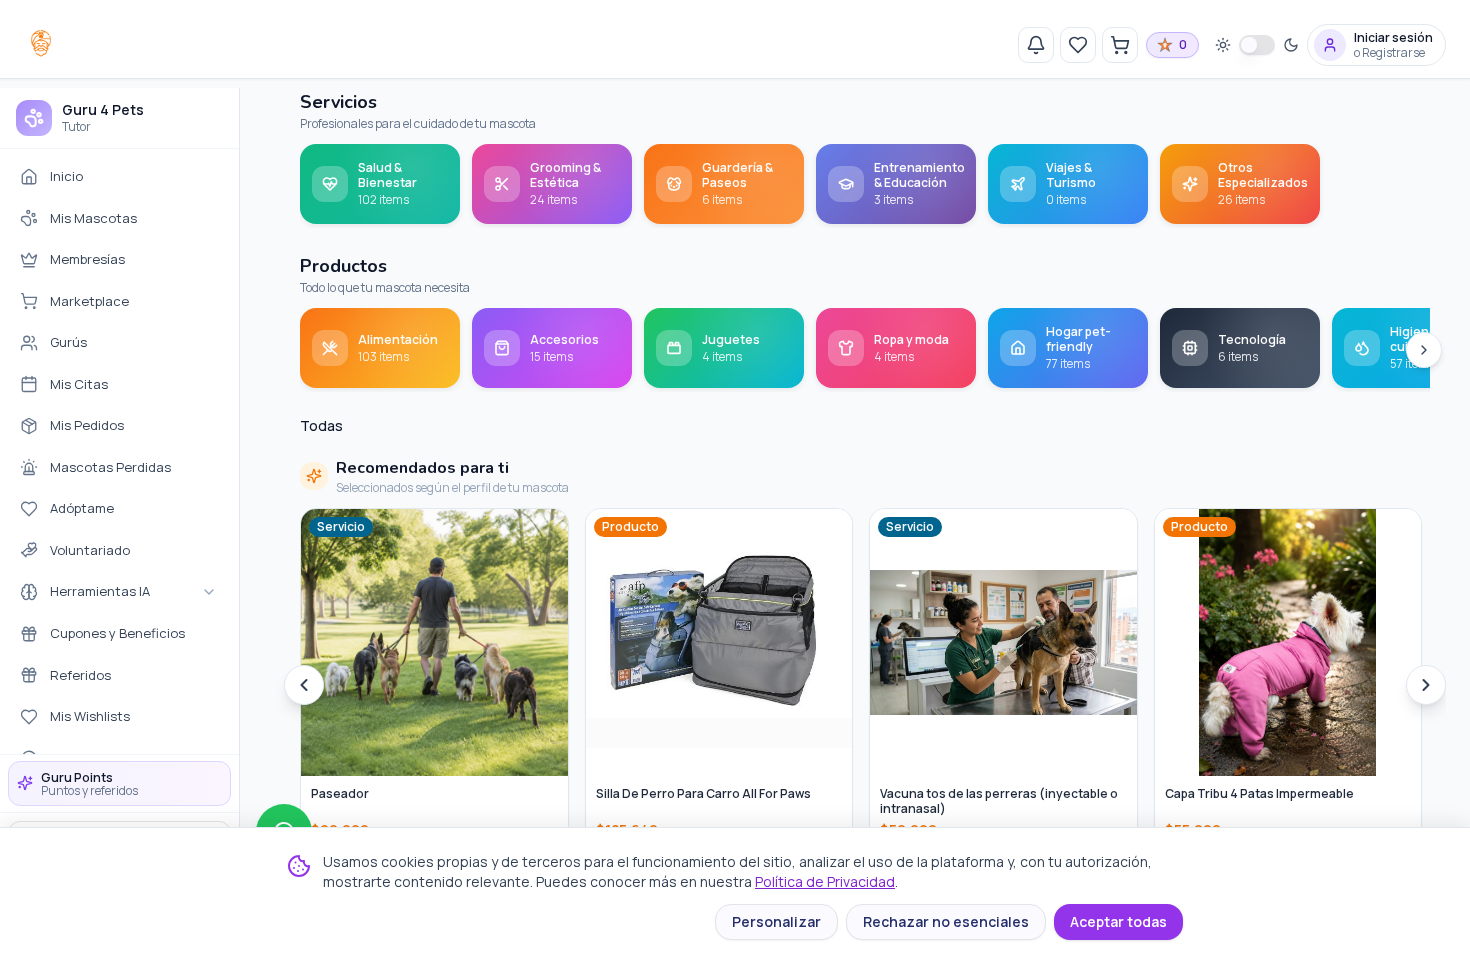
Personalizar (776, 921)
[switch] (1257, 45)
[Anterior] (304, 685)
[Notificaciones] (1036, 45)
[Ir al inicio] (41, 43)
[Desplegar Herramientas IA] (209, 592)
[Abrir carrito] (1120, 45)
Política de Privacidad (825, 881)
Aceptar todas (1118, 921)
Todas (321, 425)
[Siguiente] (1424, 350)
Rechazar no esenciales (946, 921)
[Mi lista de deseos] (1078, 45)
